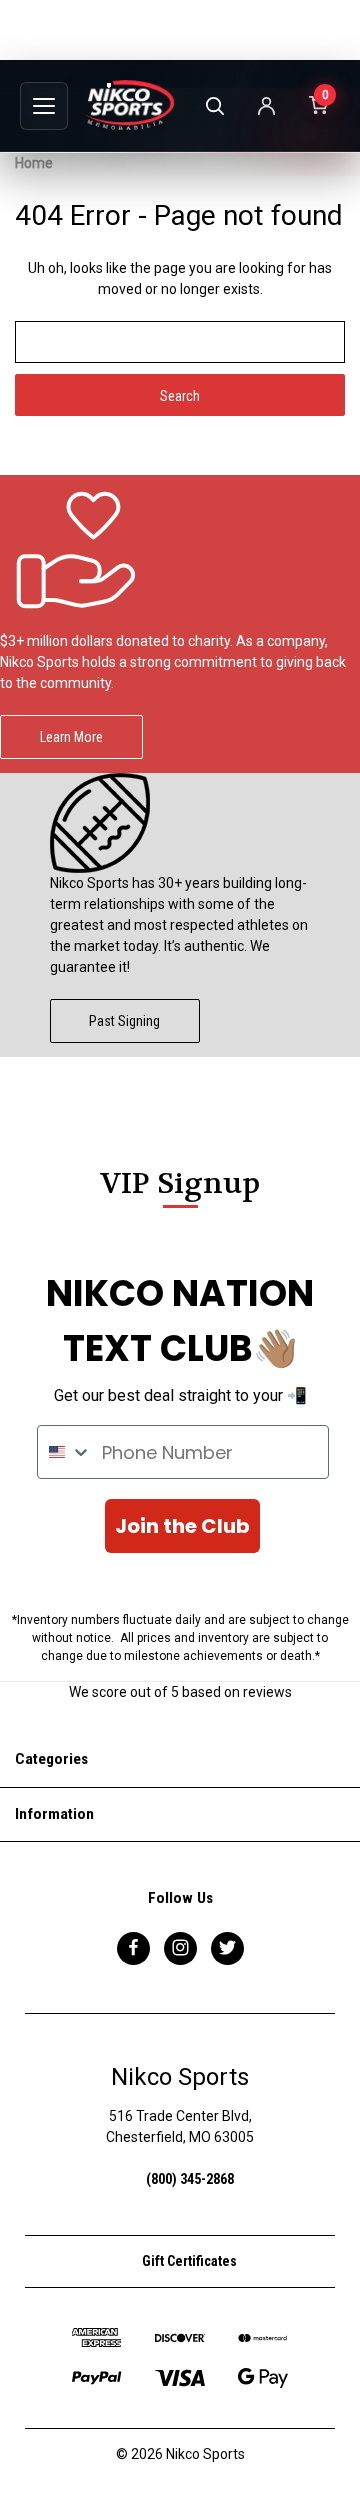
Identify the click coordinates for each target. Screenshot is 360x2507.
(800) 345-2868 (190, 2179)
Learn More (71, 737)
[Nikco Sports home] (130, 105)
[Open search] (214, 106)
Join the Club (182, 1526)
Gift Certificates (188, 2261)
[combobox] (65, 1452)
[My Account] (266, 106)
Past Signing (124, 1021)
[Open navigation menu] (44, 106)
